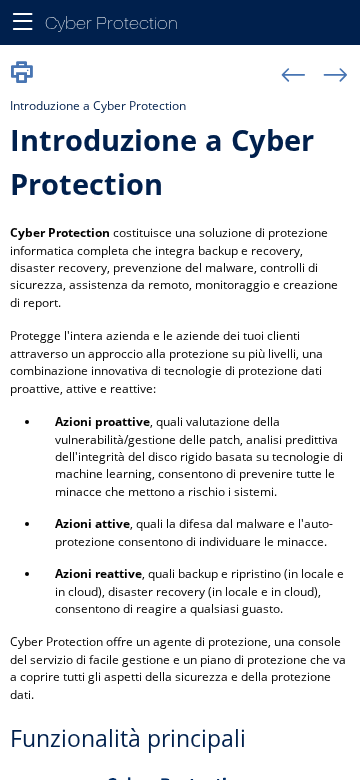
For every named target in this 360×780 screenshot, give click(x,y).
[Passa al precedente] (293, 76)
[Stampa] (22, 73)
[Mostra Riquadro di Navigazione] (22, 22)
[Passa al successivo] (335, 76)
